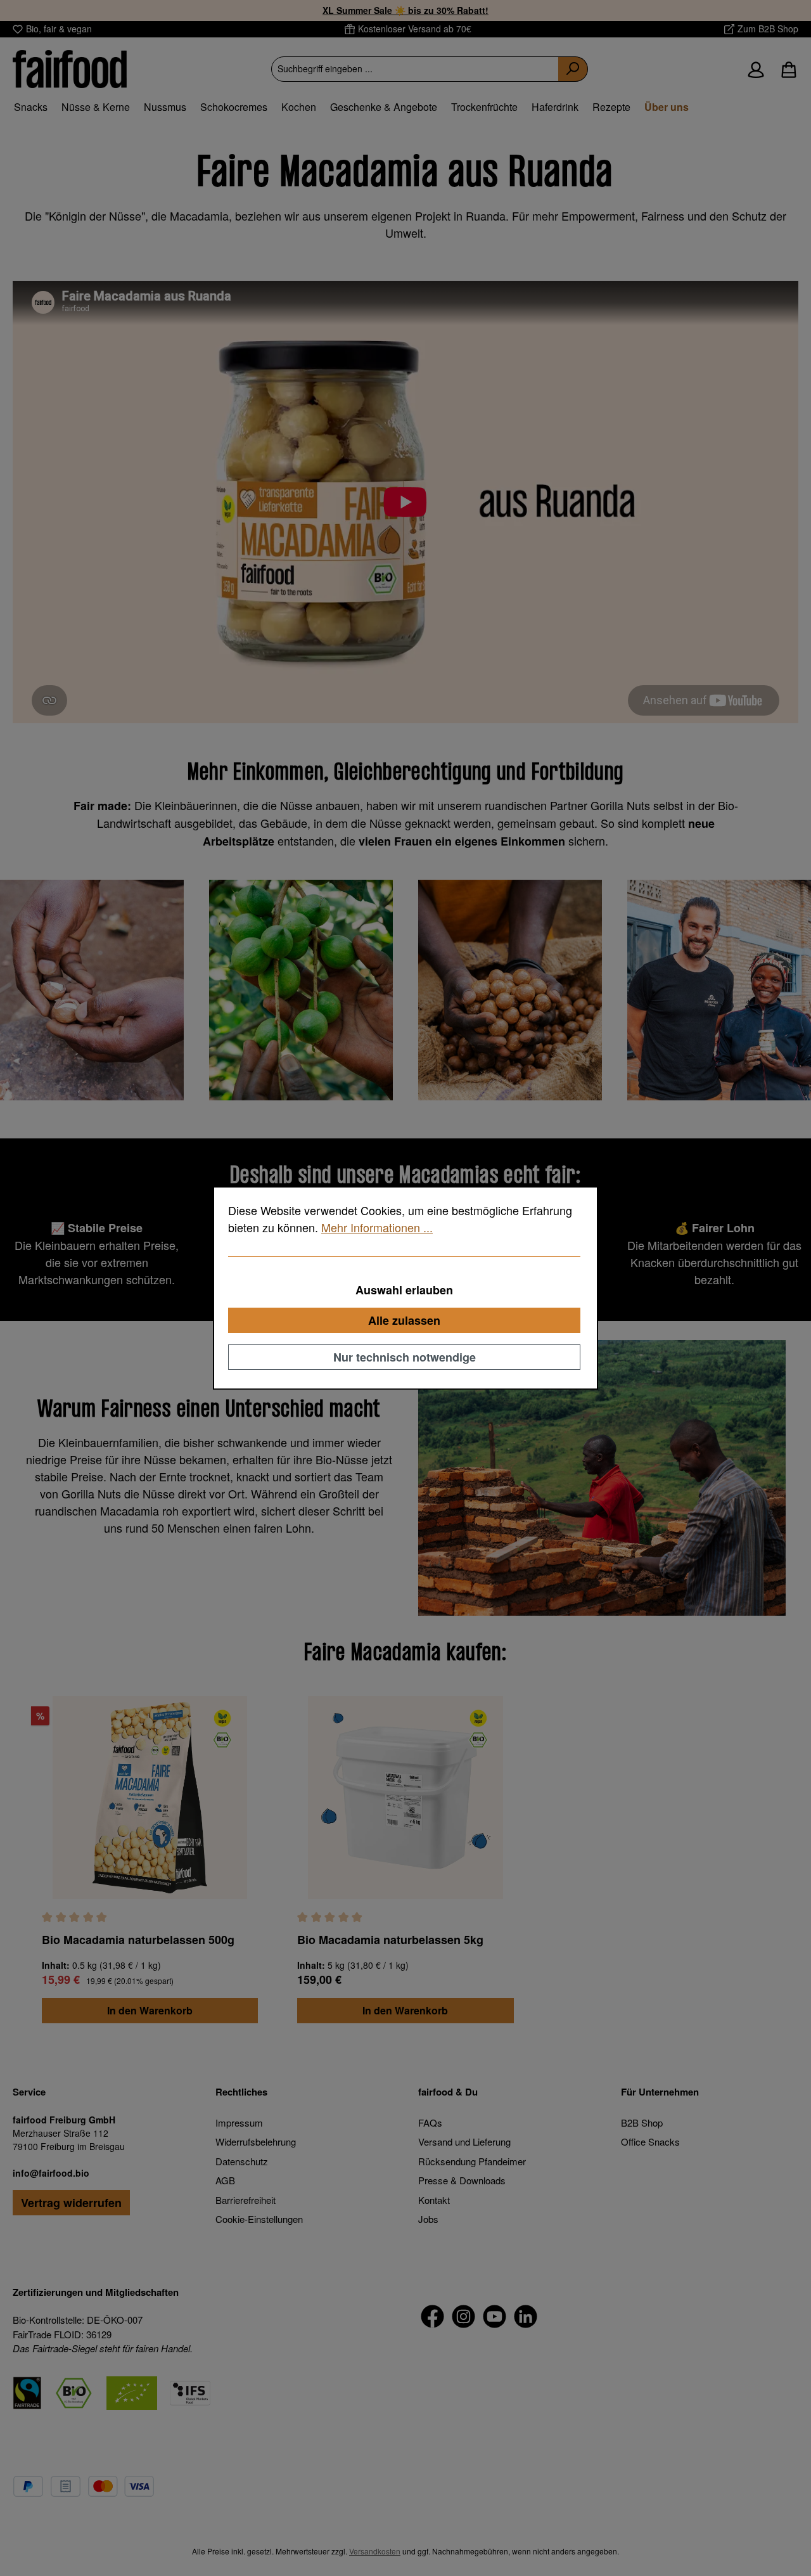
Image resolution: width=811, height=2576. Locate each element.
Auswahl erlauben (404, 1290)
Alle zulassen (404, 1320)
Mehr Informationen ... (377, 1227)
